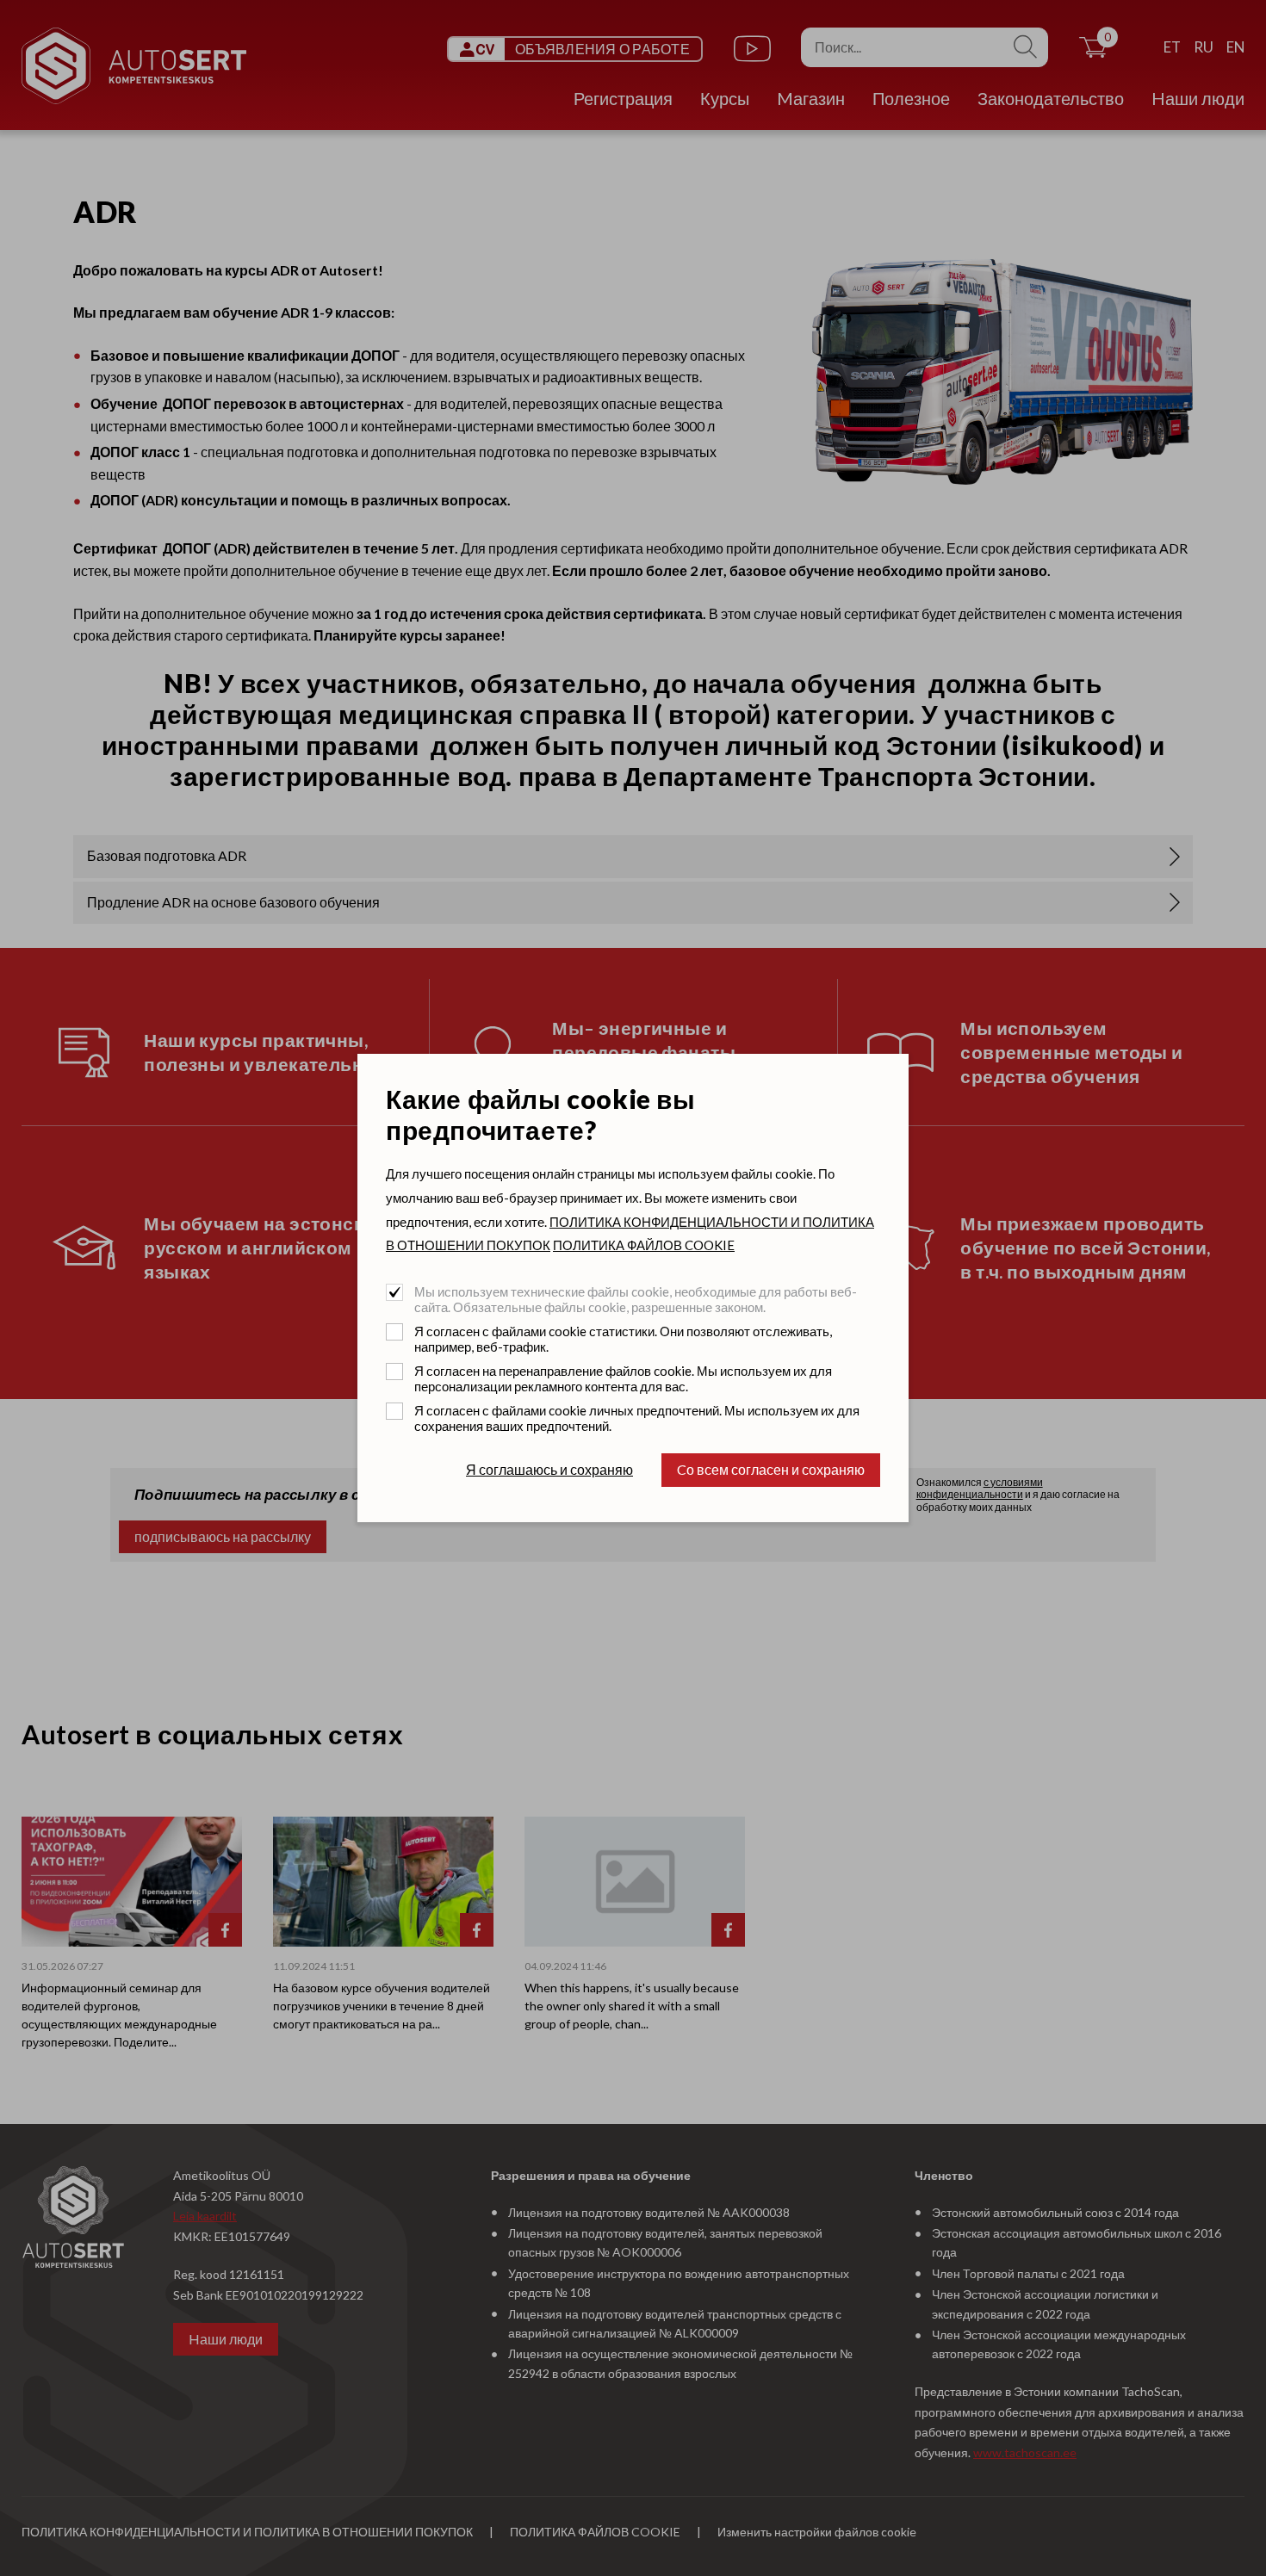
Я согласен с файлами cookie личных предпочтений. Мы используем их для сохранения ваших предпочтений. (637, 1418)
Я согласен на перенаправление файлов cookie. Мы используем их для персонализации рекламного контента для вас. (623, 1378)
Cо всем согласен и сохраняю (771, 1469)
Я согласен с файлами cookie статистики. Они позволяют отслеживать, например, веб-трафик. (623, 1339)
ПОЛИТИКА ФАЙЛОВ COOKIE (644, 1245)
